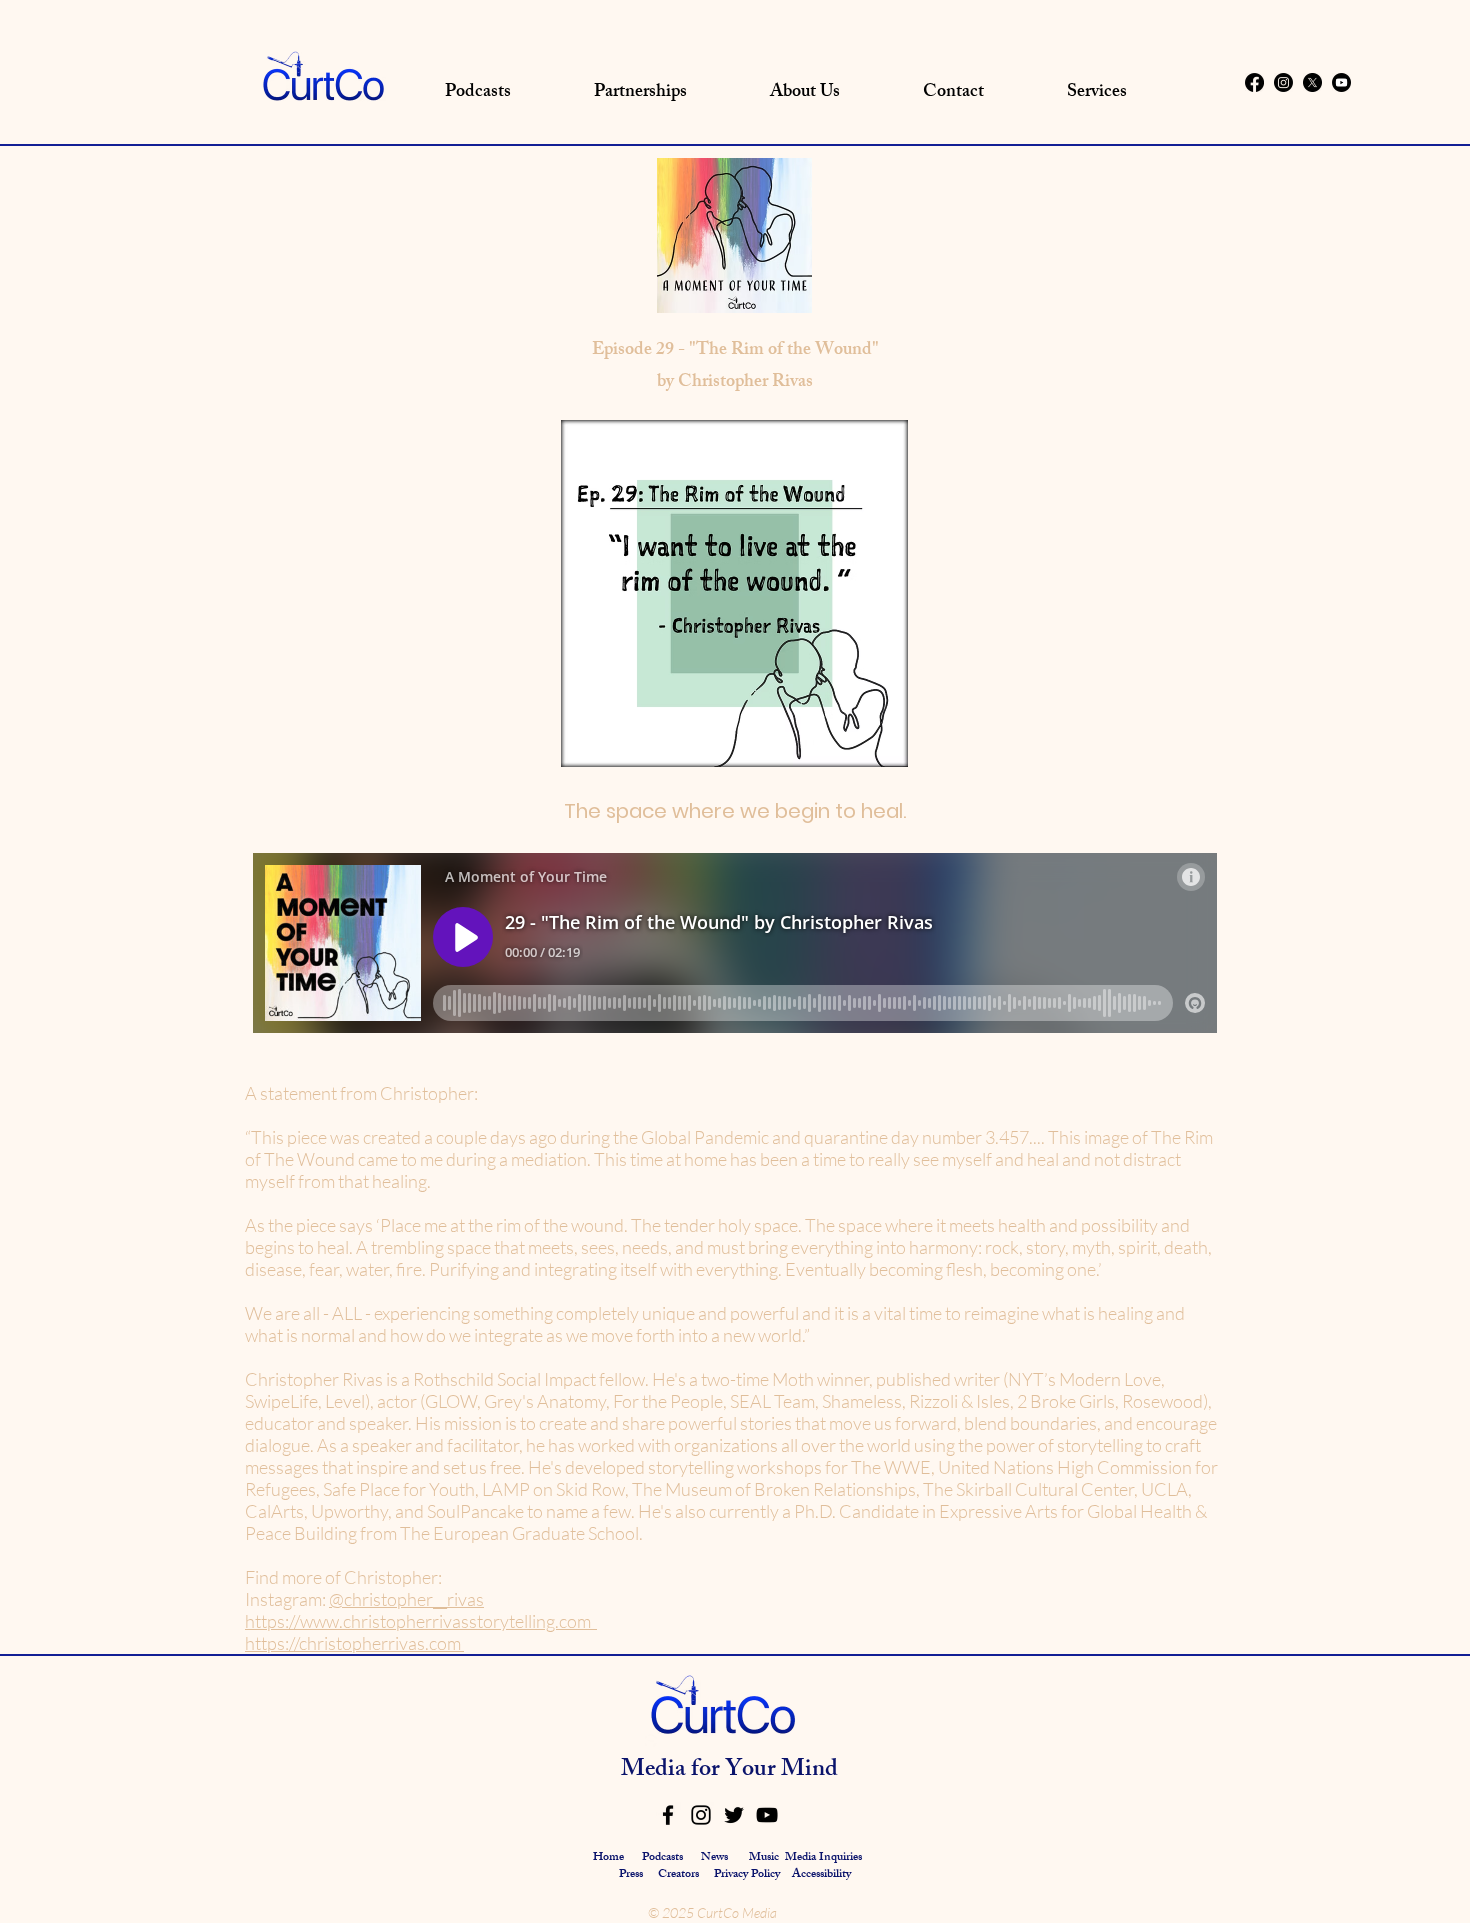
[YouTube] (767, 1815)
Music (764, 1858)
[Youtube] (1341, 82)
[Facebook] (1254, 82)
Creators (678, 1875)
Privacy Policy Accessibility (782, 1875)
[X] (1312, 82)
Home (608, 1858)
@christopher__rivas (406, 1599)
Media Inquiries (823, 1858)
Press (632, 1875)
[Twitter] (734, 1815)
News (714, 1858)
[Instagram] (1283, 82)
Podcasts (662, 1858)
